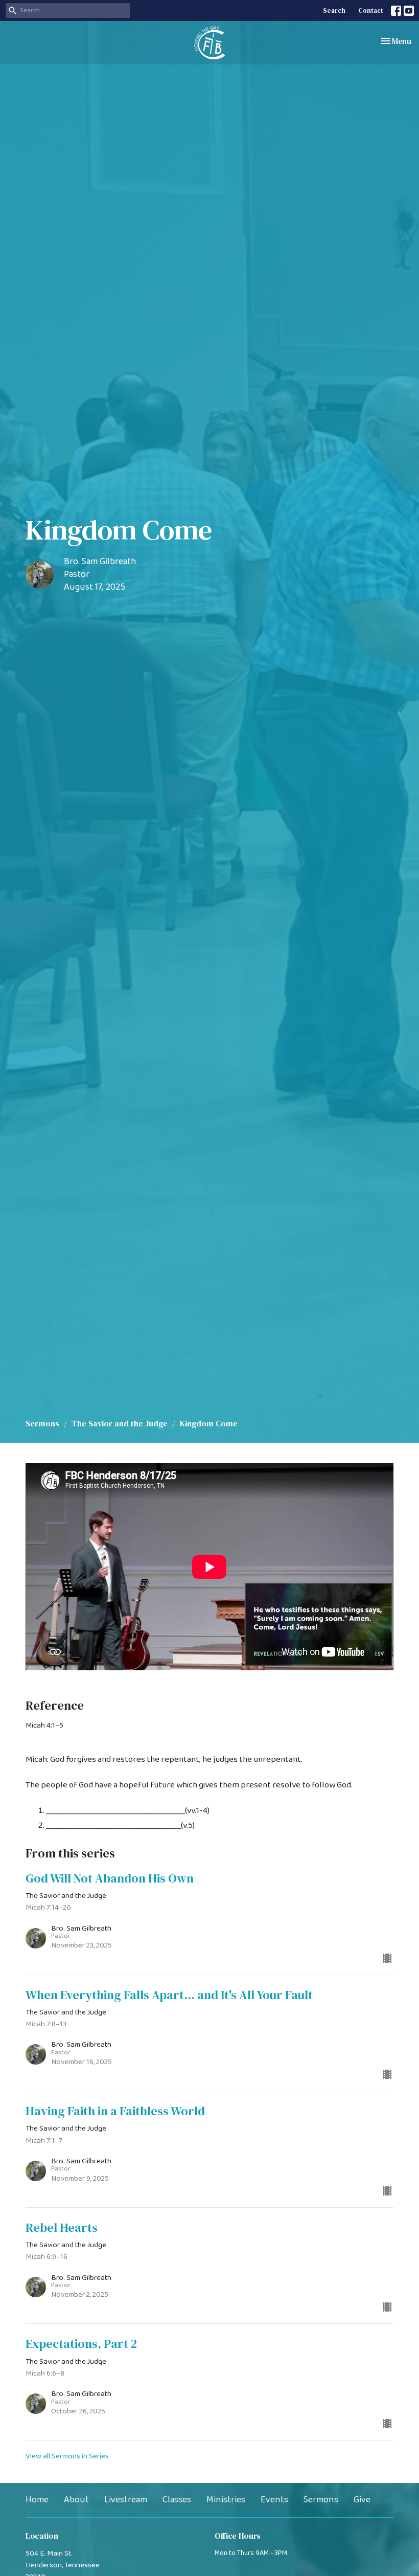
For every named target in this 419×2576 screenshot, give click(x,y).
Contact (371, 10)
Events (274, 2500)
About (76, 2500)
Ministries (226, 2500)
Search (334, 10)
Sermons (42, 1423)
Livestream (126, 2500)
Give (362, 2500)
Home (37, 2500)
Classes (177, 2500)
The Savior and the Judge (120, 1423)
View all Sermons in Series (67, 2456)
